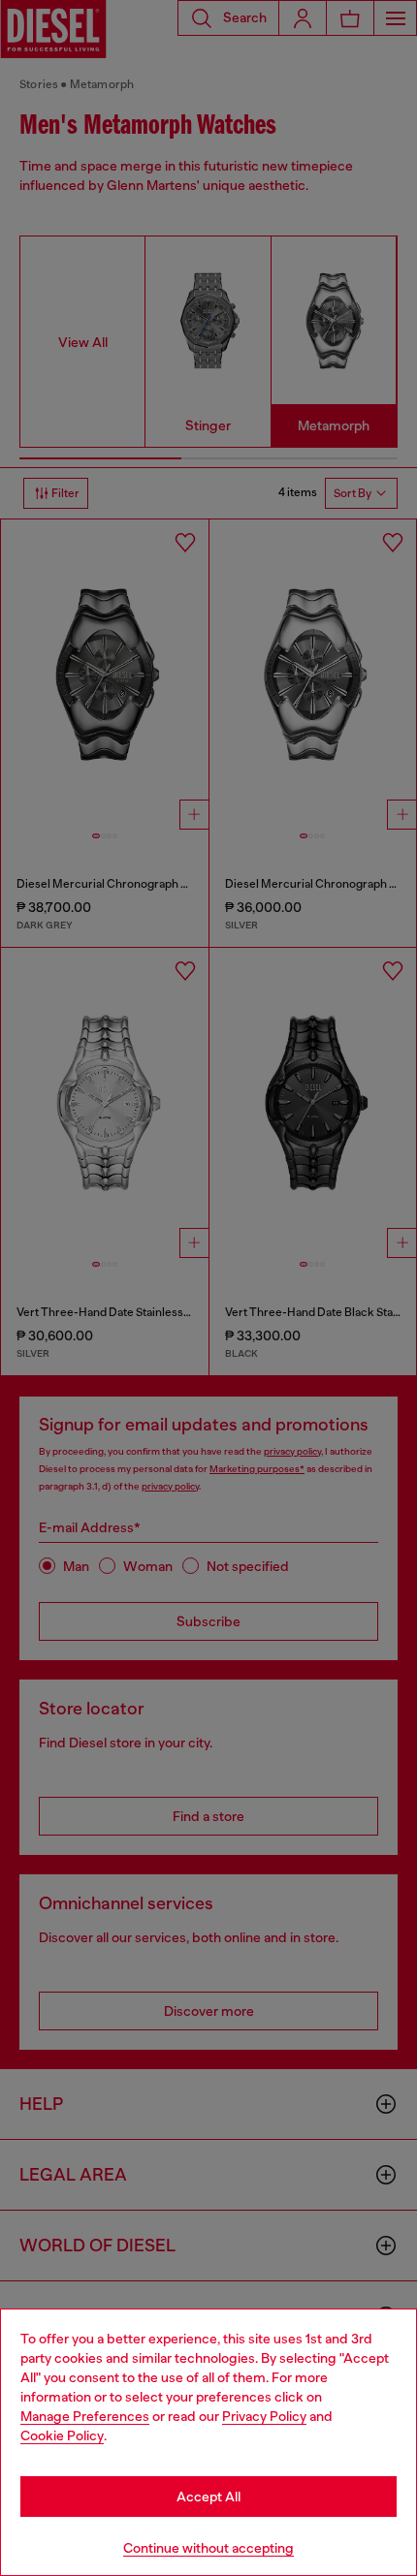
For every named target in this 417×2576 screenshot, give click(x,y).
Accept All (208, 2497)
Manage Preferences (85, 2416)
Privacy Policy (264, 2416)
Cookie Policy (62, 2435)
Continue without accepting (208, 2548)
